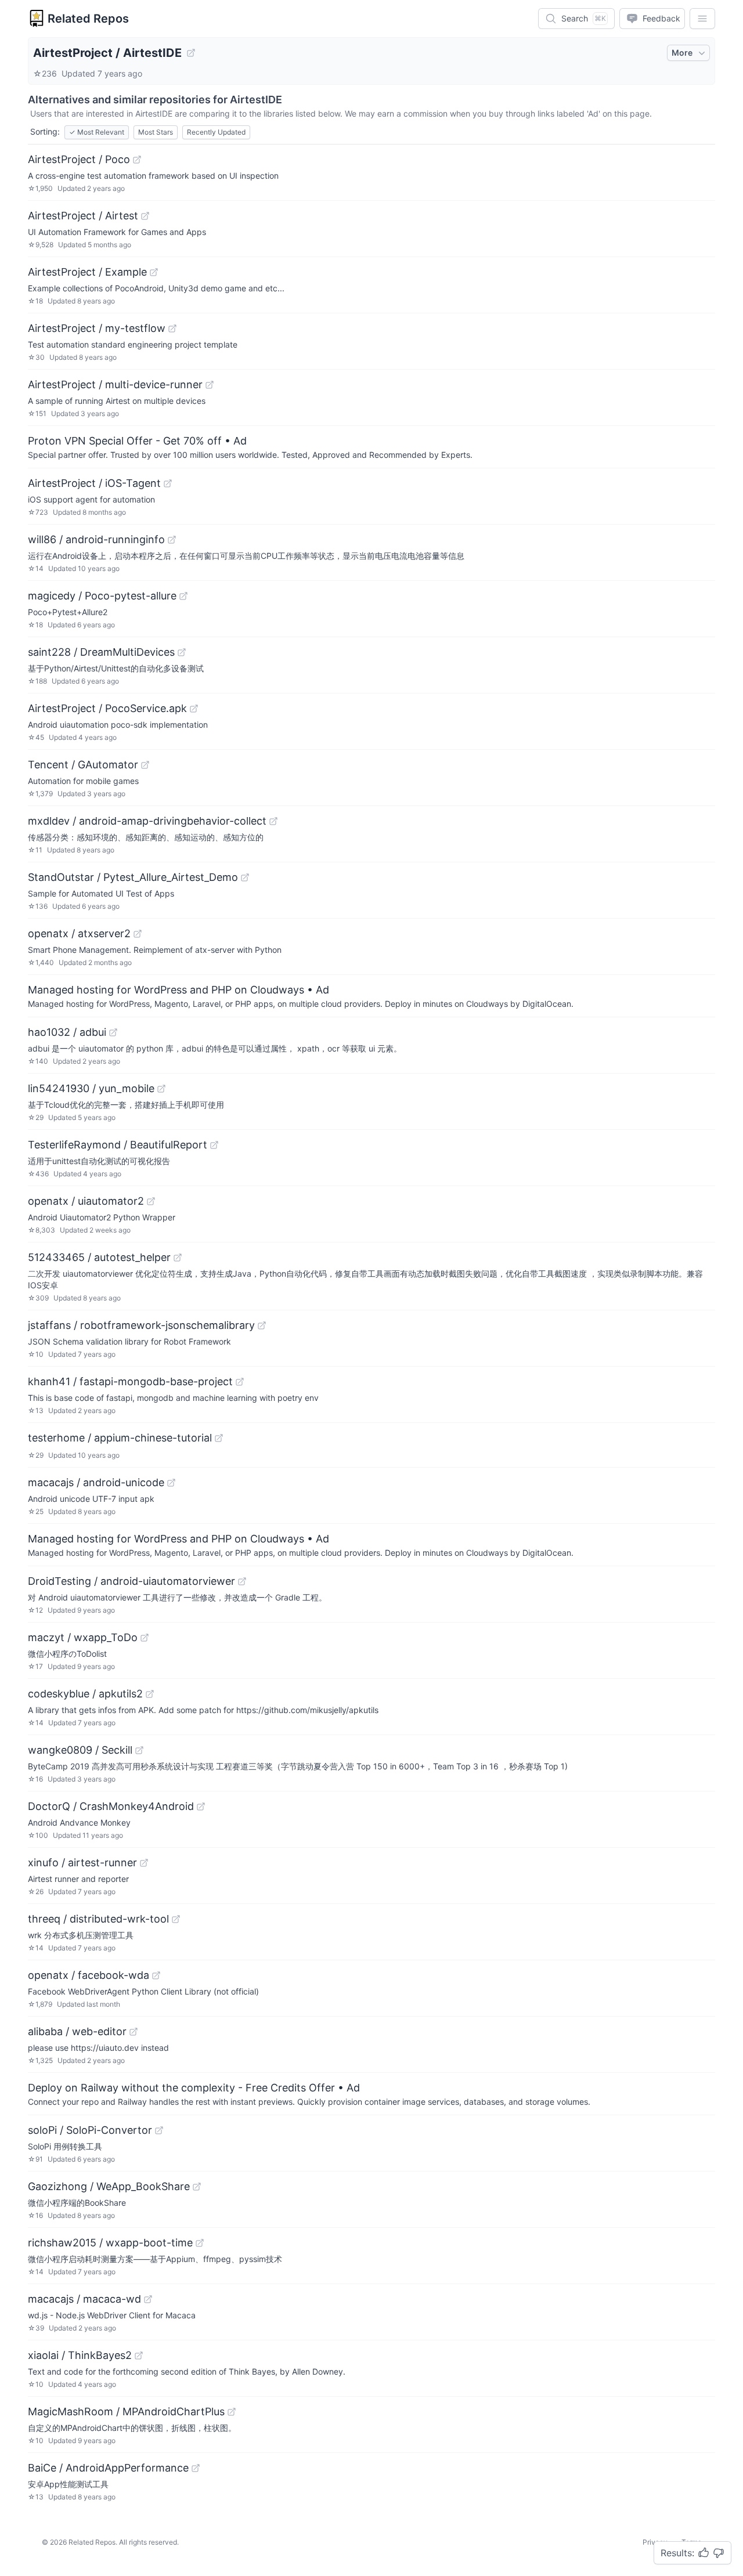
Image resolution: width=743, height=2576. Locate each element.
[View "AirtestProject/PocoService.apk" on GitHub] (194, 709)
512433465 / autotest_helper (99, 1257)
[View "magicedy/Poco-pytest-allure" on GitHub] (183, 596)
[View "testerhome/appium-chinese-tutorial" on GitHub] (219, 1438)
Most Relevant (97, 132)
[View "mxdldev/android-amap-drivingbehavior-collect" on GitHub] (273, 821)
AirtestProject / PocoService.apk (107, 708)
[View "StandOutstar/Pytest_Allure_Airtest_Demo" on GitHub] (245, 877)
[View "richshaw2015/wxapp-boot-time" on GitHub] (200, 2243)
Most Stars (156, 132)
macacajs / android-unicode (96, 1482)
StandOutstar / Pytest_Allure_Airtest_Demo (133, 877)
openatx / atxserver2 (79, 933)
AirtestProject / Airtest (83, 216)
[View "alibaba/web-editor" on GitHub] (134, 2032)
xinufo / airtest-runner (82, 1863)
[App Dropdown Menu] (702, 19)
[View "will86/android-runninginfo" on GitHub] (172, 540)
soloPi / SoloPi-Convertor (90, 2130)
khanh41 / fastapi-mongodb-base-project (130, 1381)
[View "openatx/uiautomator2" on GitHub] (151, 1201)
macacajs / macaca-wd (84, 2299)
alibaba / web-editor (77, 2031)
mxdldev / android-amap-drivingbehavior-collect (147, 821)
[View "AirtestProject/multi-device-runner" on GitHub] (210, 385)
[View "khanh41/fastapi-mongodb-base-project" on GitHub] (240, 1382)
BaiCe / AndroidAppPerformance (108, 2468)
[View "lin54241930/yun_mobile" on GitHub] (161, 1089)
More (682, 53)
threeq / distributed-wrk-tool (98, 1919)
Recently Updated (216, 132)
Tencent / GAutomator (83, 765)
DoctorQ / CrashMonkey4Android (111, 1806)
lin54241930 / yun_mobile (91, 1088)
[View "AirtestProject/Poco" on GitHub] (137, 160)
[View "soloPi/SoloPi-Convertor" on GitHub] (159, 2130)
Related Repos (88, 19)
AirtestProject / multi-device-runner (115, 384)
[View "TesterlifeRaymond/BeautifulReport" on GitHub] (214, 1145)
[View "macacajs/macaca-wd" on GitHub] (148, 2299)
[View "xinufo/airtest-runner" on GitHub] (144, 1863)
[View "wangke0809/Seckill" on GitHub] (139, 1750)
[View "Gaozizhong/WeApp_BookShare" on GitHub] (197, 2187)
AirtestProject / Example (87, 272)
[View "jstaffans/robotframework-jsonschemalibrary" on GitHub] (262, 1325)
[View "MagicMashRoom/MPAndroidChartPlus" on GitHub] (232, 2412)
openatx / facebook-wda (89, 1975)
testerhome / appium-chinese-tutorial (120, 1438)
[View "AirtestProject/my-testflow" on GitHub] (172, 328)
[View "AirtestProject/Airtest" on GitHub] (145, 216)
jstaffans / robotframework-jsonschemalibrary (141, 1325)
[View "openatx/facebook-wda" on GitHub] (156, 1975)
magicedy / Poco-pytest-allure (102, 596)
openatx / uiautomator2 (86, 1201)
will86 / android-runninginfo (96, 539)
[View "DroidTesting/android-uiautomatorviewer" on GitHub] (242, 1581)
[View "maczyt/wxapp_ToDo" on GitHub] (145, 1638)
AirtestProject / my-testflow (97, 328)
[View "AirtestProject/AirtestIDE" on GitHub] (191, 53)
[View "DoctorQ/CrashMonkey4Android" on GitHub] (201, 1807)
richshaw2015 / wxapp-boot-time (110, 2243)
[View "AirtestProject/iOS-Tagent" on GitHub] (168, 483)
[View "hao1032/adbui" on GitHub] (113, 1032)
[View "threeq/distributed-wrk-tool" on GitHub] (176, 1919)
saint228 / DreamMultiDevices (101, 652)
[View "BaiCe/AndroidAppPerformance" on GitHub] (196, 2468)
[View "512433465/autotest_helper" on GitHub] (178, 1258)
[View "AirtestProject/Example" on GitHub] (154, 272)
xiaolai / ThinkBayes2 (80, 2355)
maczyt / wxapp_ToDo (83, 1637)
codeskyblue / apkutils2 (85, 1694)
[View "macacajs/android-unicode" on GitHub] (171, 1483)
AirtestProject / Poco (79, 159)
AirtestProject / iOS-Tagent (94, 483)
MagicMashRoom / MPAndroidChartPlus (126, 2411)
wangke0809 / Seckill (80, 1750)
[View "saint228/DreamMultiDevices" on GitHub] (182, 652)
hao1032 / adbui (67, 1032)
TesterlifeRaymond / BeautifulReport (118, 1145)
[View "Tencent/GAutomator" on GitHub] (145, 765)
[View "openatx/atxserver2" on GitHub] (138, 934)
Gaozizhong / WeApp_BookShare (109, 2186)
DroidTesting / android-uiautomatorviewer (131, 1581)
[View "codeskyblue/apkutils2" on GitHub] (150, 1694)
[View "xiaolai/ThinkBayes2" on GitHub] (139, 2355)
